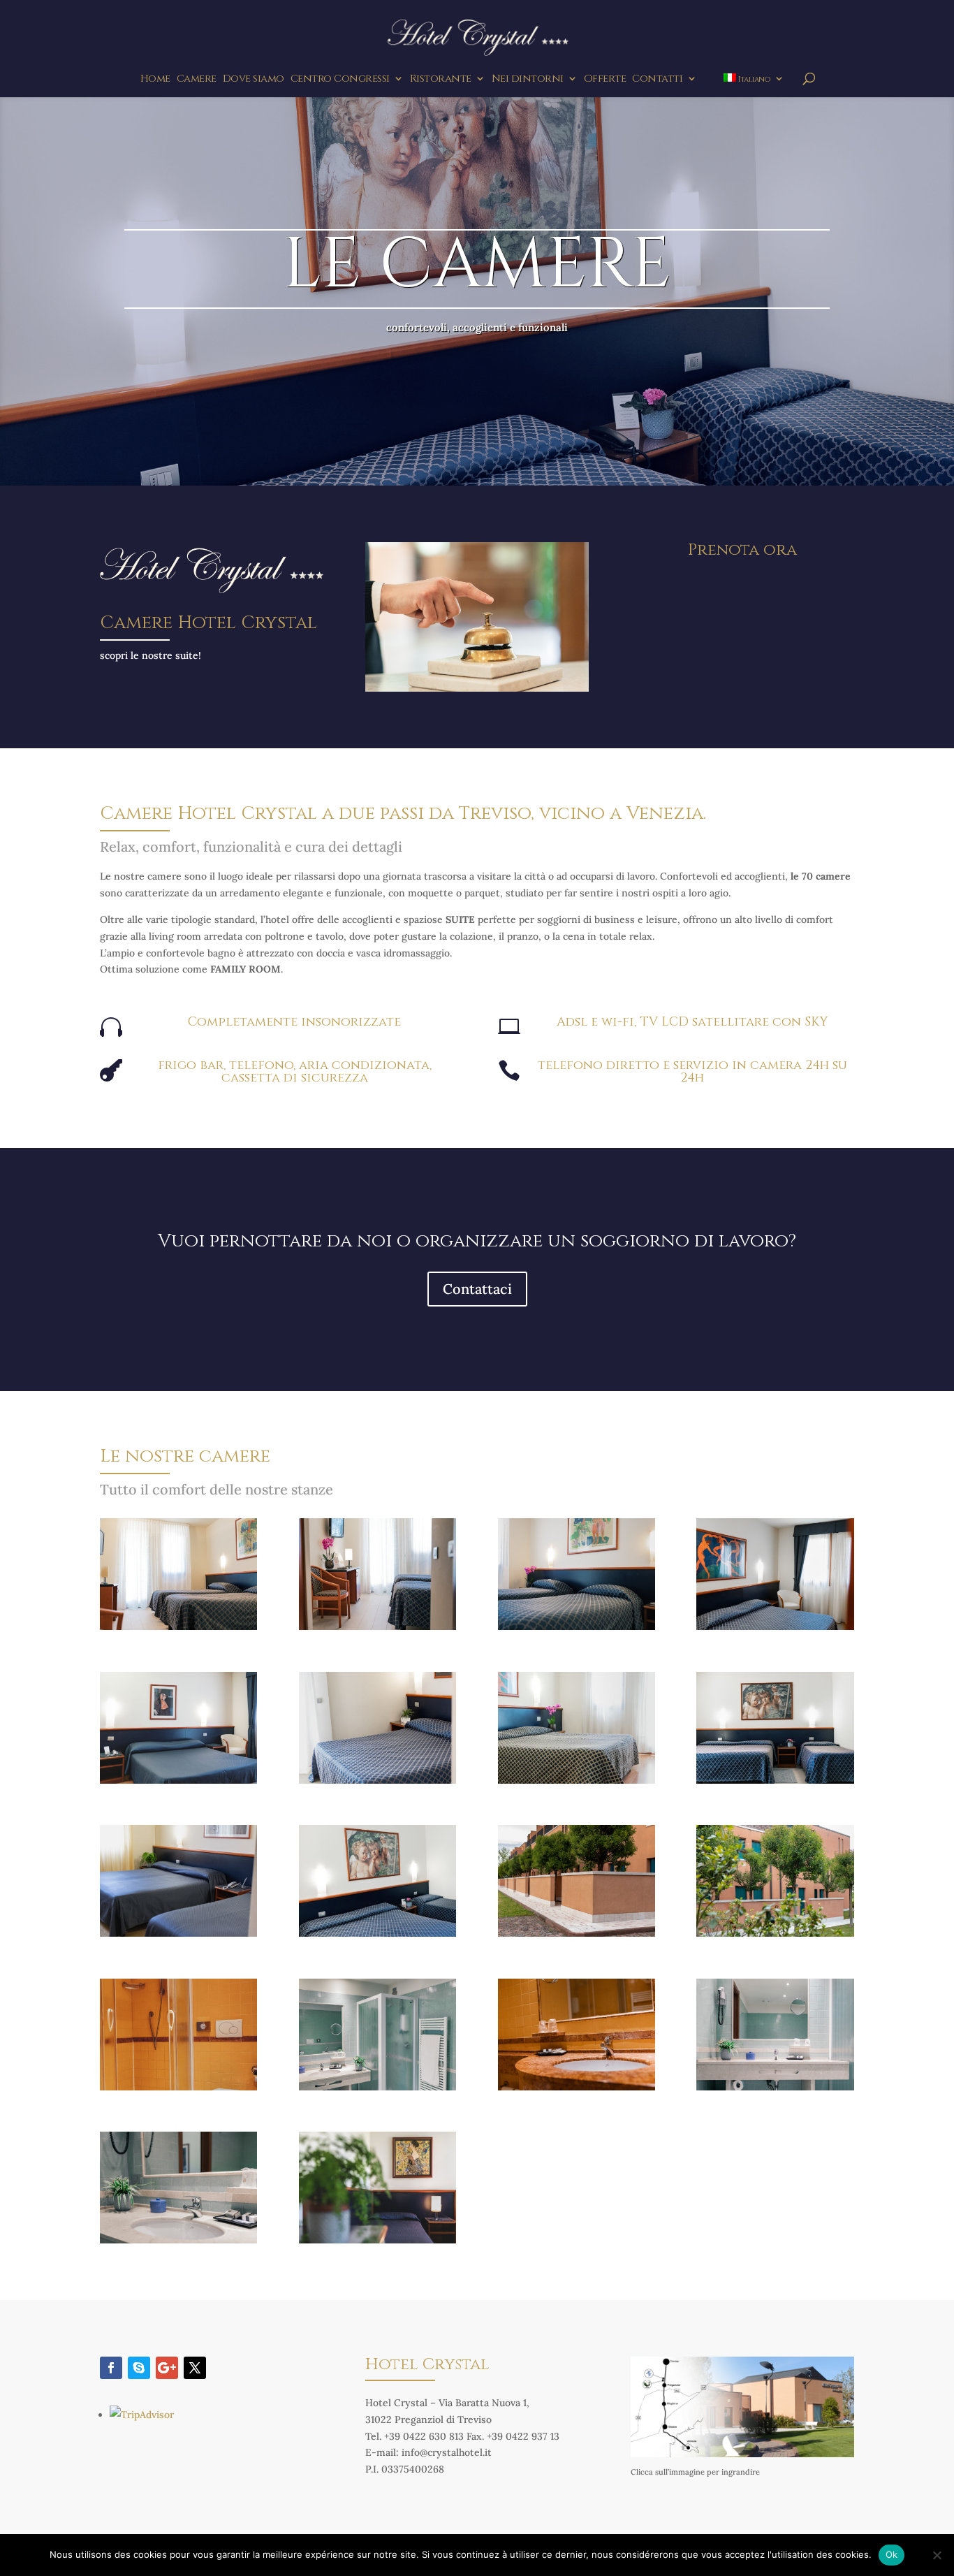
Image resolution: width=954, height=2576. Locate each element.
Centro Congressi (340, 80)
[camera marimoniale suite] (775, 1627)
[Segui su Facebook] (111, 2368)
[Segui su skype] (139, 2368)
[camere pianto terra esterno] (775, 1933)
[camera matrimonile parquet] (577, 1780)
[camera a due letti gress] (178, 1627)
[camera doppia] (577, 1627)
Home (155, 80)
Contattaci (477, 1289)
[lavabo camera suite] (775, 2087)
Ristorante (441, 80)
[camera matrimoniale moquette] (377, 1780)
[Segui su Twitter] (195, 2368)
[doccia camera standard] (178, 2087)
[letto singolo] (377, 2240)
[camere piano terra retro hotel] (577, 1933)
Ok (892, 2554)
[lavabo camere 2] (178, 2240)
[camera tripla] (377, 1933)
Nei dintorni (528, 80)
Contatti (657, 80)
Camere (197, 80)
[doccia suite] (377, 2087)
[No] (937, 2555)
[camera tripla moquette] (178, 1933)
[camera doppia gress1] (377, 1627)
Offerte (605, 80)
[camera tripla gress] (775, 1780)
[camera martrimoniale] (178, 1780)
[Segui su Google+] (167, 2368)
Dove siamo (254, 80)
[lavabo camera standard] (577, 2087)
